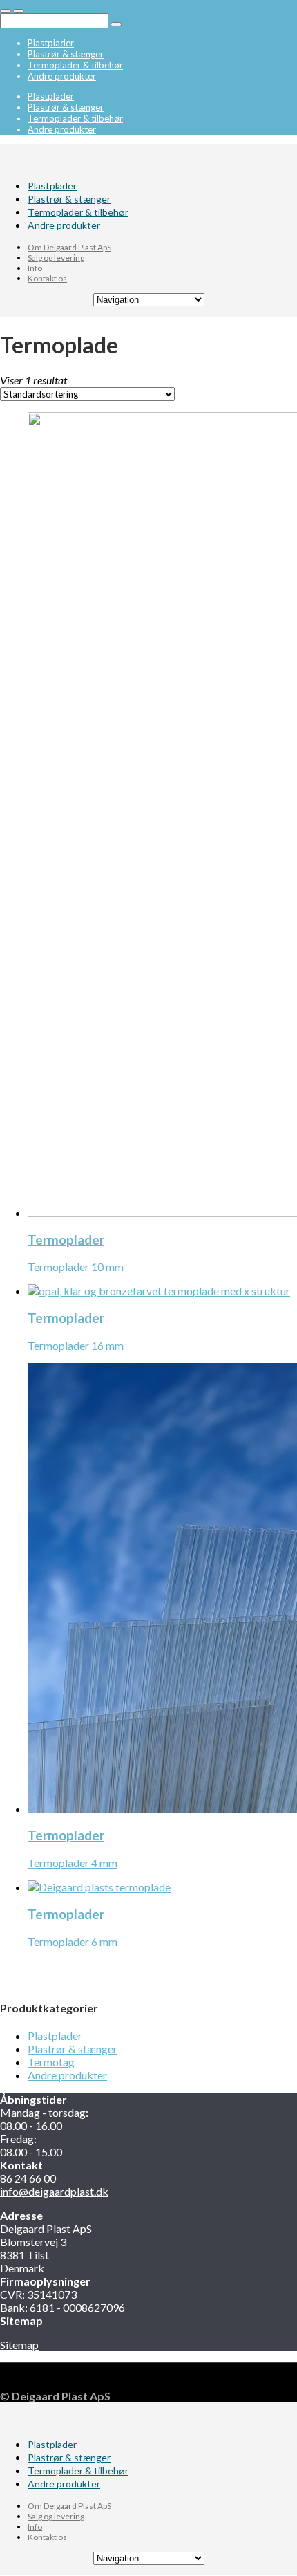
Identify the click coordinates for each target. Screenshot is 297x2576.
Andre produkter (62, 76)
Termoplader (66, 1240)
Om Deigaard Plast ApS (69, 247)
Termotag (51, 2062)
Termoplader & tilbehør (75, 65)
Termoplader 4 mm (73, 1863)
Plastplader (51, 43)
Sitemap (19, 2345)
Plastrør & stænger (66, 54)
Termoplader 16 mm (76, 1345)
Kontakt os (47, 278)
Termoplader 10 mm (76, 1267)
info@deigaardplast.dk (54, 2191)
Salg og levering (56, 258)
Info (35, 268)
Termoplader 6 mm (73, 1942)
